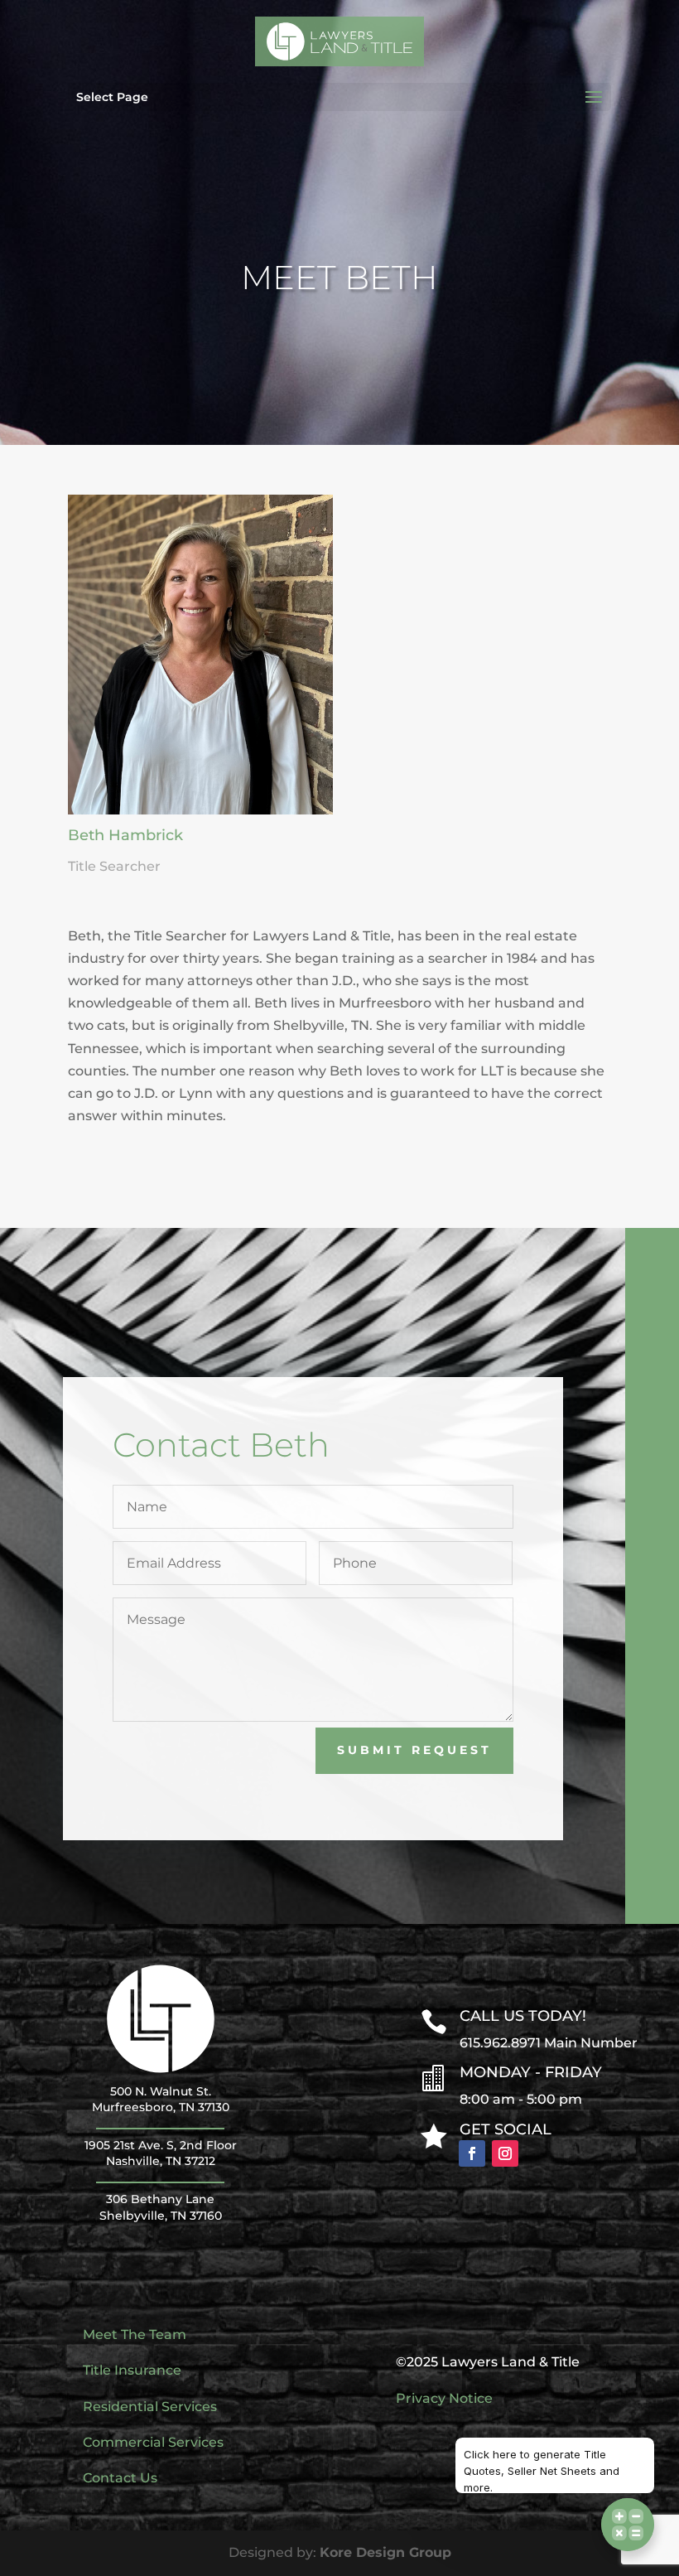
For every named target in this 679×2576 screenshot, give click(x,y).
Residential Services (150, 2407)
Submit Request (414, 1750)
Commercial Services (153, 2442)
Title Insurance (132, 2370)
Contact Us (120, 2478)
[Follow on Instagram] (505, 2153)
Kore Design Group (385, 2552)
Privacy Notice (444, 2398)
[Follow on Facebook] (472, 2153)
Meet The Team (135, 2334)
